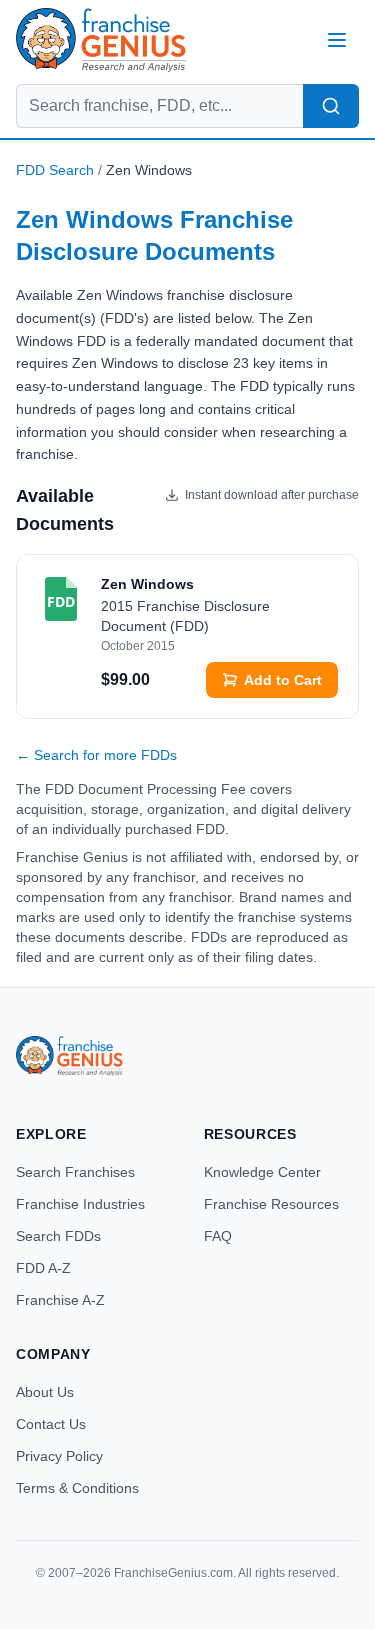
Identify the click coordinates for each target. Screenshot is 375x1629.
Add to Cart (283, 680)
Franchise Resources (271, 1204)
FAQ (218, 1236)
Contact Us (51, 1424)
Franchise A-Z (60, 1300)
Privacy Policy (59, 1456)
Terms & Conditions (77, 1488)
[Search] (331, 106)
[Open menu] (337, 40)
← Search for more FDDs (96, 755)
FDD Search (55, 170)
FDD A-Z (43, 1268)
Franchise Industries (80, 1204)
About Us (45, 1392)
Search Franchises (75, 1172)
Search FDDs (58, 1236)
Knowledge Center (262, 1172)
